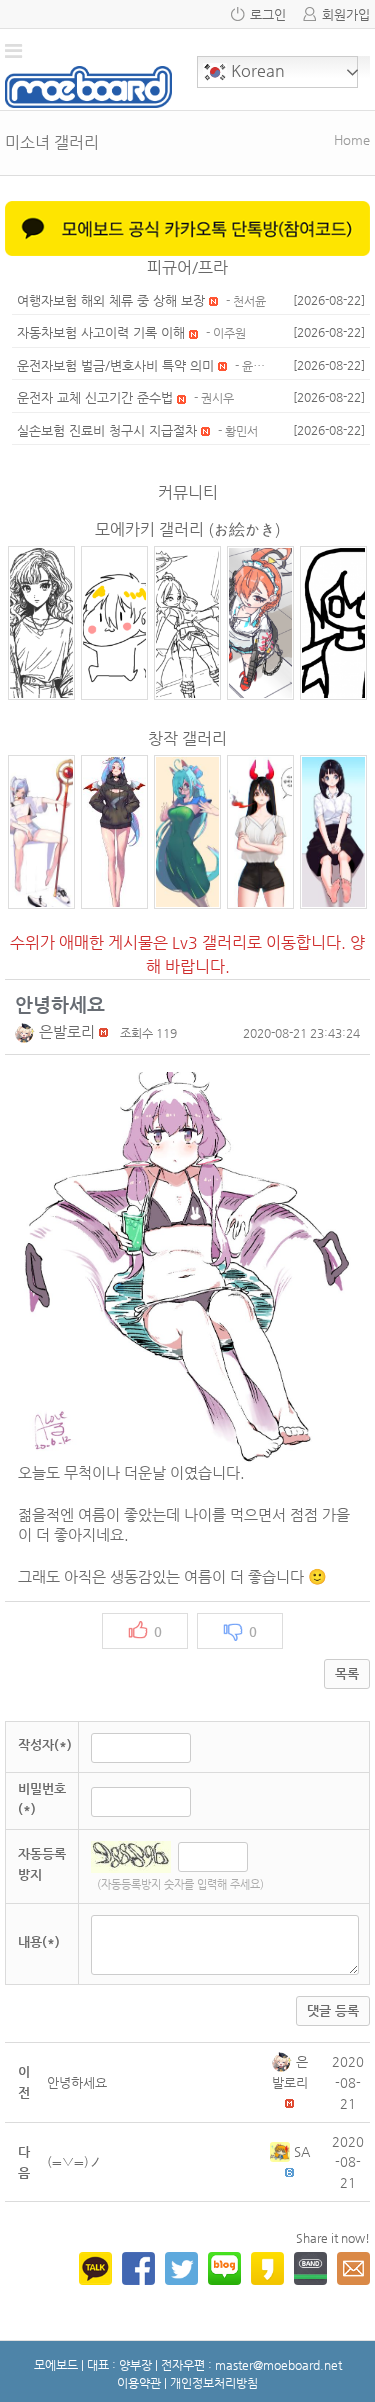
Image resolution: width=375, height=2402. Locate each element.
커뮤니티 (188, 492)
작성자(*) (45, 1744)
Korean (256, 70)
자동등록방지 (42, 1864)
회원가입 (346, 14)
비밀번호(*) (42, 1799)
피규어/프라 (187, 267)
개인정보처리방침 (214, 2383)
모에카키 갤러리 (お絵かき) (188, 529)
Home (352, 139)
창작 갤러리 (187, 738)
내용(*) (39, 1941)
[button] (27, 1031)
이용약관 (139, 2383)
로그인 (268, 14)
